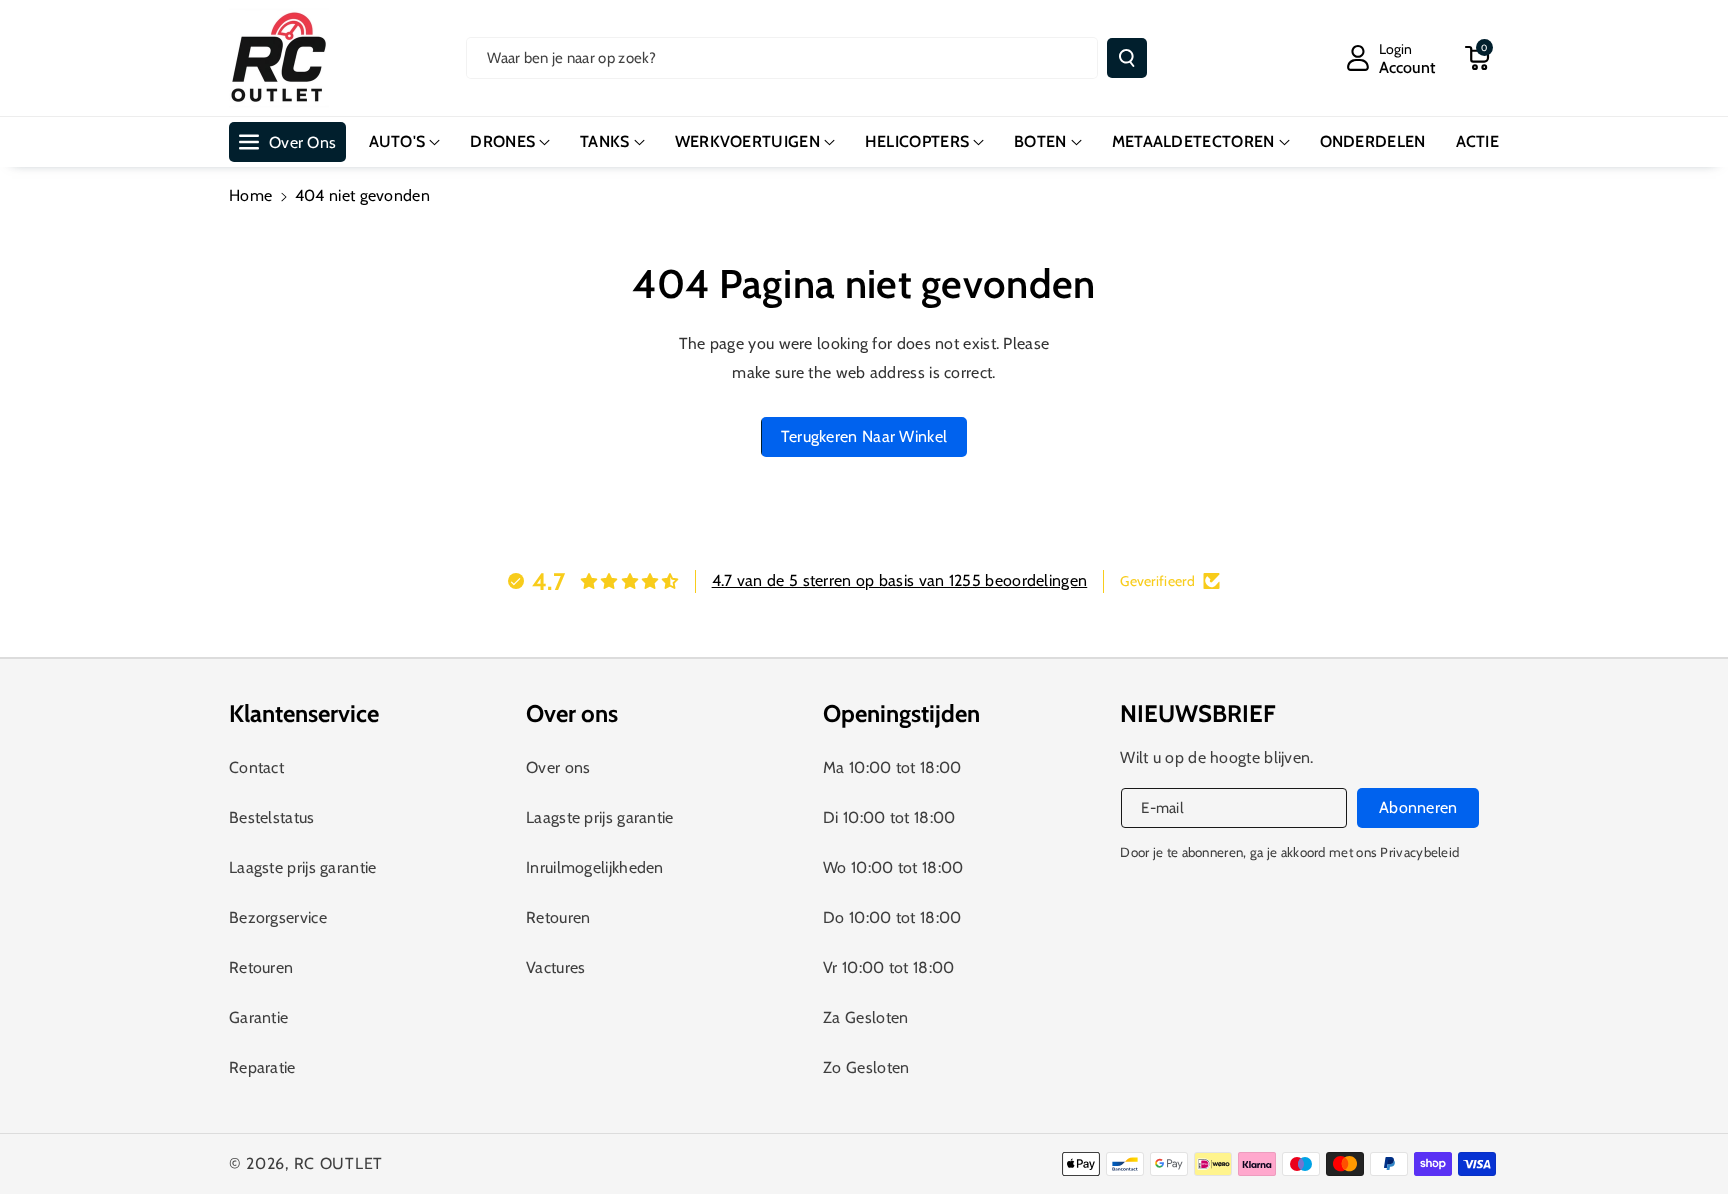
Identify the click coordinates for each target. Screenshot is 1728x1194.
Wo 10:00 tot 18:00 (893, 867)
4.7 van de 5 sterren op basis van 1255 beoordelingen (900, 580)
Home (250, 195)
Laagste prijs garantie (303, 867)
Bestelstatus (272, 817)
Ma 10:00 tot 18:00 (892, 767)
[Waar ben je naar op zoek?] (1127, 58)
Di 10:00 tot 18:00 (889, 817)
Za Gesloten (865, 1017)
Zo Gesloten (866, 1067)
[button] (1477, 58)
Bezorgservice (278, 917)
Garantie (258, 1017)
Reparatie (262, 1067)
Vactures (555, 967)
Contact (256, 767)
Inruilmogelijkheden (595, 867)
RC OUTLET (338, 1163)
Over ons (558, 767)
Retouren (261, 967)
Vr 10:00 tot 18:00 (888, 967)
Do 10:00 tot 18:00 (892, 917)
